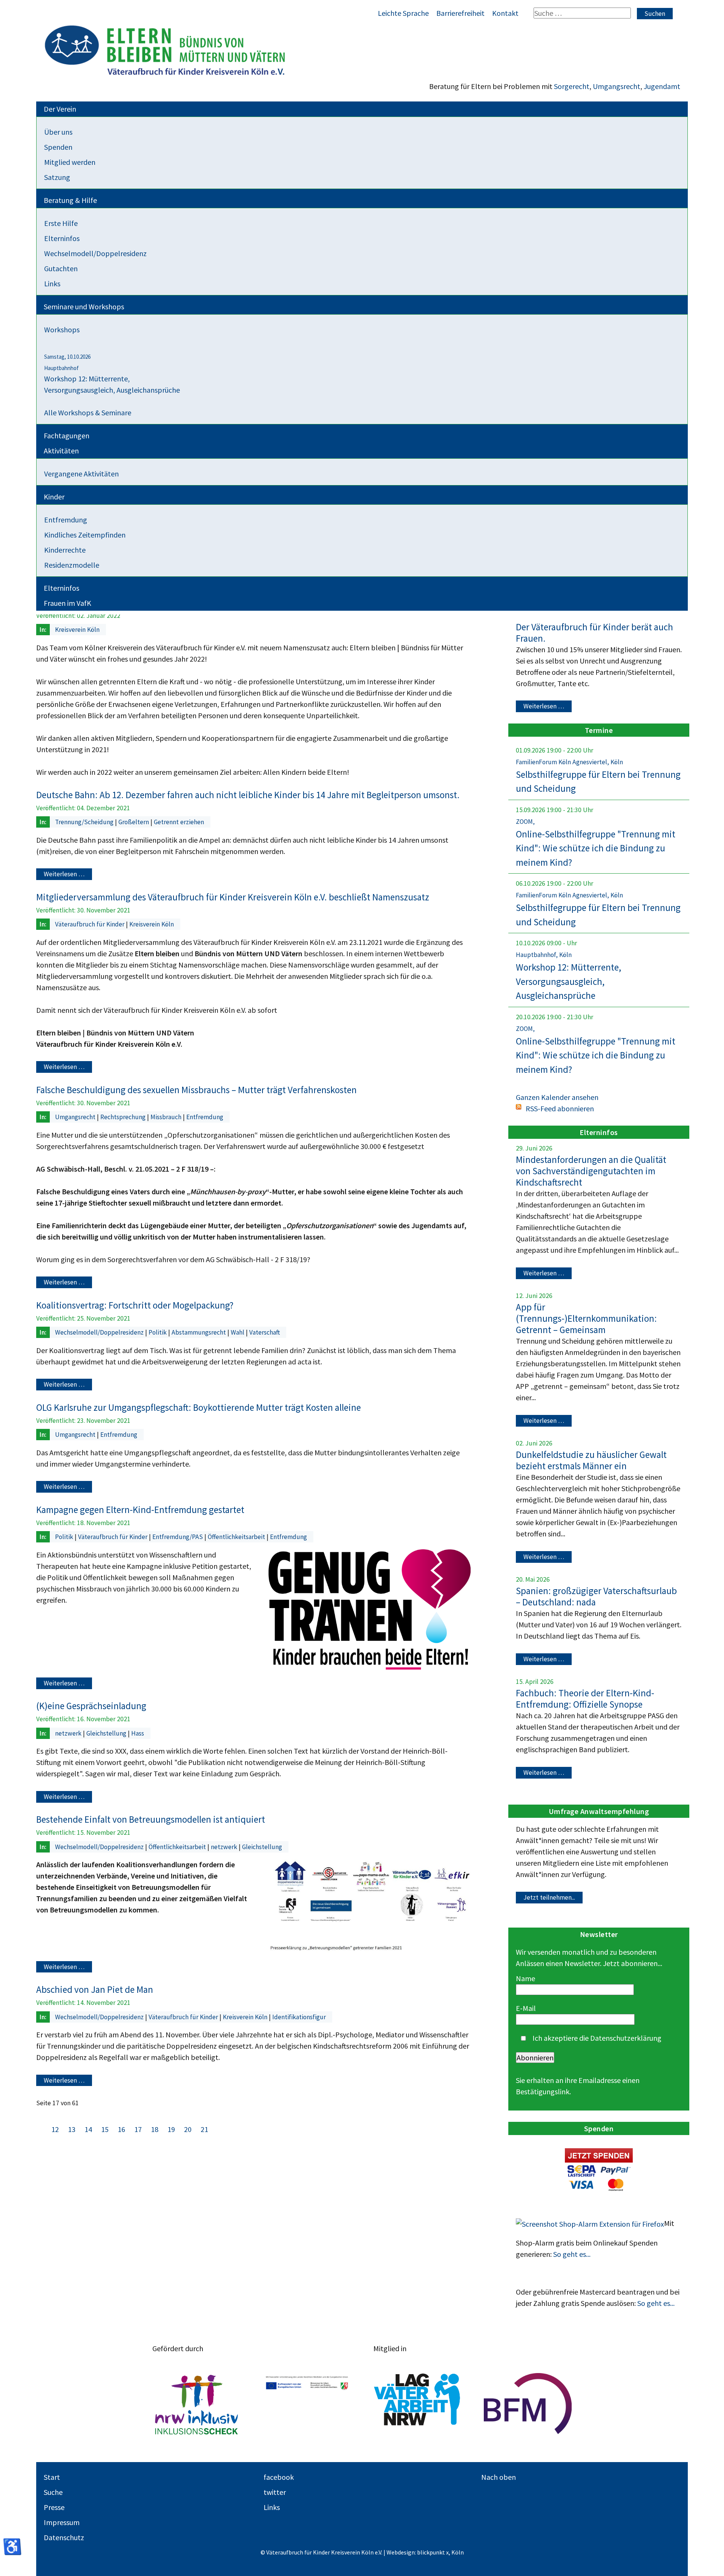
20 (189, 2129)
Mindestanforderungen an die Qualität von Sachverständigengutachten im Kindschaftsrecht (591, 1171)
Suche (53, 2492)
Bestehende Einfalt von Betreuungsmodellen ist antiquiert (151, 1819)
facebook (279, 2477)
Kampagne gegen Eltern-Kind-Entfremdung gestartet (140, 1510)
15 (106, 2129)
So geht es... (572, 2254)
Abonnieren (535, 2058)
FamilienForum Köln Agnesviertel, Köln (569, 762)
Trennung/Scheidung (85, 822)
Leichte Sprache (403, 13)
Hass (138, 1733)
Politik (158, 1332)
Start (52, 2477)
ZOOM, (525, 822)
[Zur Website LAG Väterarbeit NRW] (417, 2404)
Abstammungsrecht (199, 1332)
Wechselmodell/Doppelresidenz (100, 1332)
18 (155, 2129)
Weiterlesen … (64, 874)
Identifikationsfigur (299, 2017)
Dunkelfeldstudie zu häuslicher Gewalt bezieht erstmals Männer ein (591, 1460)
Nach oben (499, 2477)
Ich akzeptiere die (596, 2038)
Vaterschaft (265, 1332)
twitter (275, 2492)
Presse (54, 2507)
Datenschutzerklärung (626, 2038)
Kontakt (505, 13)
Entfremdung (205, 1117)
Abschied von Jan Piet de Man (95, 1989)
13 (72, 2129)
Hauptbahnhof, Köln (544, 955)
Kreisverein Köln (77, 630)
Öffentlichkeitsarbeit (237, 1537)
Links (272, 2507)
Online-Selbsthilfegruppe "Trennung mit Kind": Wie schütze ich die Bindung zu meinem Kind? (596, 848)
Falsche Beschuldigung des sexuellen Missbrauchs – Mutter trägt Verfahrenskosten (196, 1090)
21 (204, 2129)
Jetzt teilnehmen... (549, 1897)
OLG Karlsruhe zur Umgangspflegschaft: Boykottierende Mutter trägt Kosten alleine (199, 1407)
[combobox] (582, 13)
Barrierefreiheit (460, 13)
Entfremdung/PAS (178, 1537)
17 (138, 2129)
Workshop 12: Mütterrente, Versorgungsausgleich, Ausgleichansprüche (568, 981)
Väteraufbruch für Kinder (90, 924)
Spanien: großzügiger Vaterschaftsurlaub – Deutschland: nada (596, 1596)
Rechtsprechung (124, 1117)
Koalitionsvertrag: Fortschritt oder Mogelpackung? (135, 1305)
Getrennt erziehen (179, 822)
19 (172, 2129)
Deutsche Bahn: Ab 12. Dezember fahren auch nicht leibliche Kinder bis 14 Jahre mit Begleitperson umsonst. (248, 795)
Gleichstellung (107, 1733)
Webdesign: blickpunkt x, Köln (425, 2552)
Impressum (62, 2522)
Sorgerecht (572, 86)
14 (89, 2129)
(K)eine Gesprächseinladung (91, 1706)
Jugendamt (662, 86)
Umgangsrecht (617, 86)
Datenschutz (64, 2537)
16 (122, 2129)
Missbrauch (167, 1117)
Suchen (655, 14)
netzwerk (69, 1733)
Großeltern (134, 822)
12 (56, 2129)
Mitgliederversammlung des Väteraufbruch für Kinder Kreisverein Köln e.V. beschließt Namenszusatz (233, 897)
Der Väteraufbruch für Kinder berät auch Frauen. (594, 633)
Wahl (238, 1332)
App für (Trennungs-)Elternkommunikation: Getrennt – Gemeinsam (586, 1318)
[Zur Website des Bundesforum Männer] (528, 2404)
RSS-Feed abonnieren (560, 1108)
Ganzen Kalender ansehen (557, 1097)
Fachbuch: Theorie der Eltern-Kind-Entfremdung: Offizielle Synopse (585, 1699)
